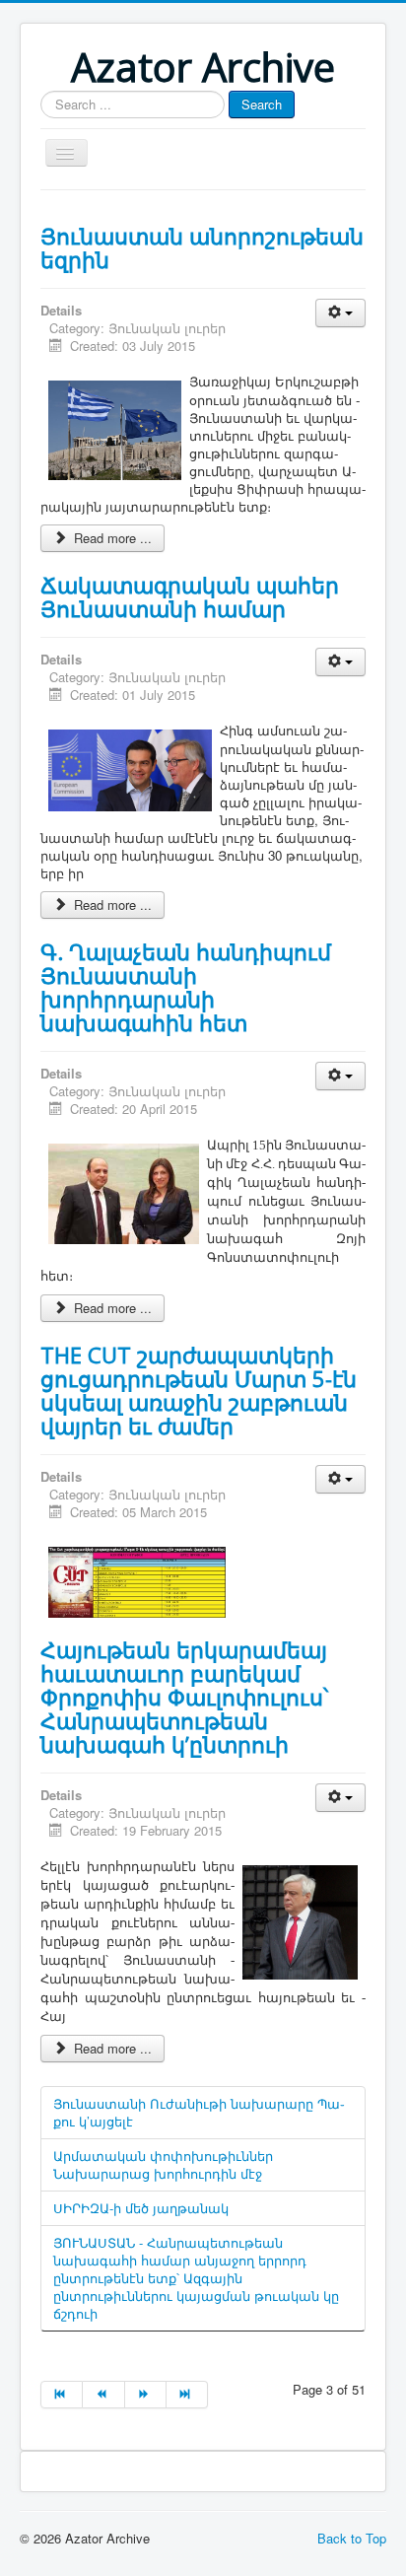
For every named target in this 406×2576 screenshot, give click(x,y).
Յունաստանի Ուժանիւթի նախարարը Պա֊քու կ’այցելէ (199, 2112)
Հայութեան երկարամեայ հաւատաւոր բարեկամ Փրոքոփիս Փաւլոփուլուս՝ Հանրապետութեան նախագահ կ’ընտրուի (184, 1697)
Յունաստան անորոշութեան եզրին (202, 247)
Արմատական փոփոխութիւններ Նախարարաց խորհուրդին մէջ (163, 2164)
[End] (187, 2395)
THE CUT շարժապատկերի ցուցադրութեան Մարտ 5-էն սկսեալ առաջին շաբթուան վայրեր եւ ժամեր (199, 1390)
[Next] (146, 2395)
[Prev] (103, 2395)
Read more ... (111, 538)
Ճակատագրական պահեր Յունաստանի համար (190, 596)
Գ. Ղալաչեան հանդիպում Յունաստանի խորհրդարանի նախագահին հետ (186, 987)
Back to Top (352, 2538)
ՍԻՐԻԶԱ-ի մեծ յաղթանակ (141, 2208)
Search (262, 104)
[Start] (62, 2395)
